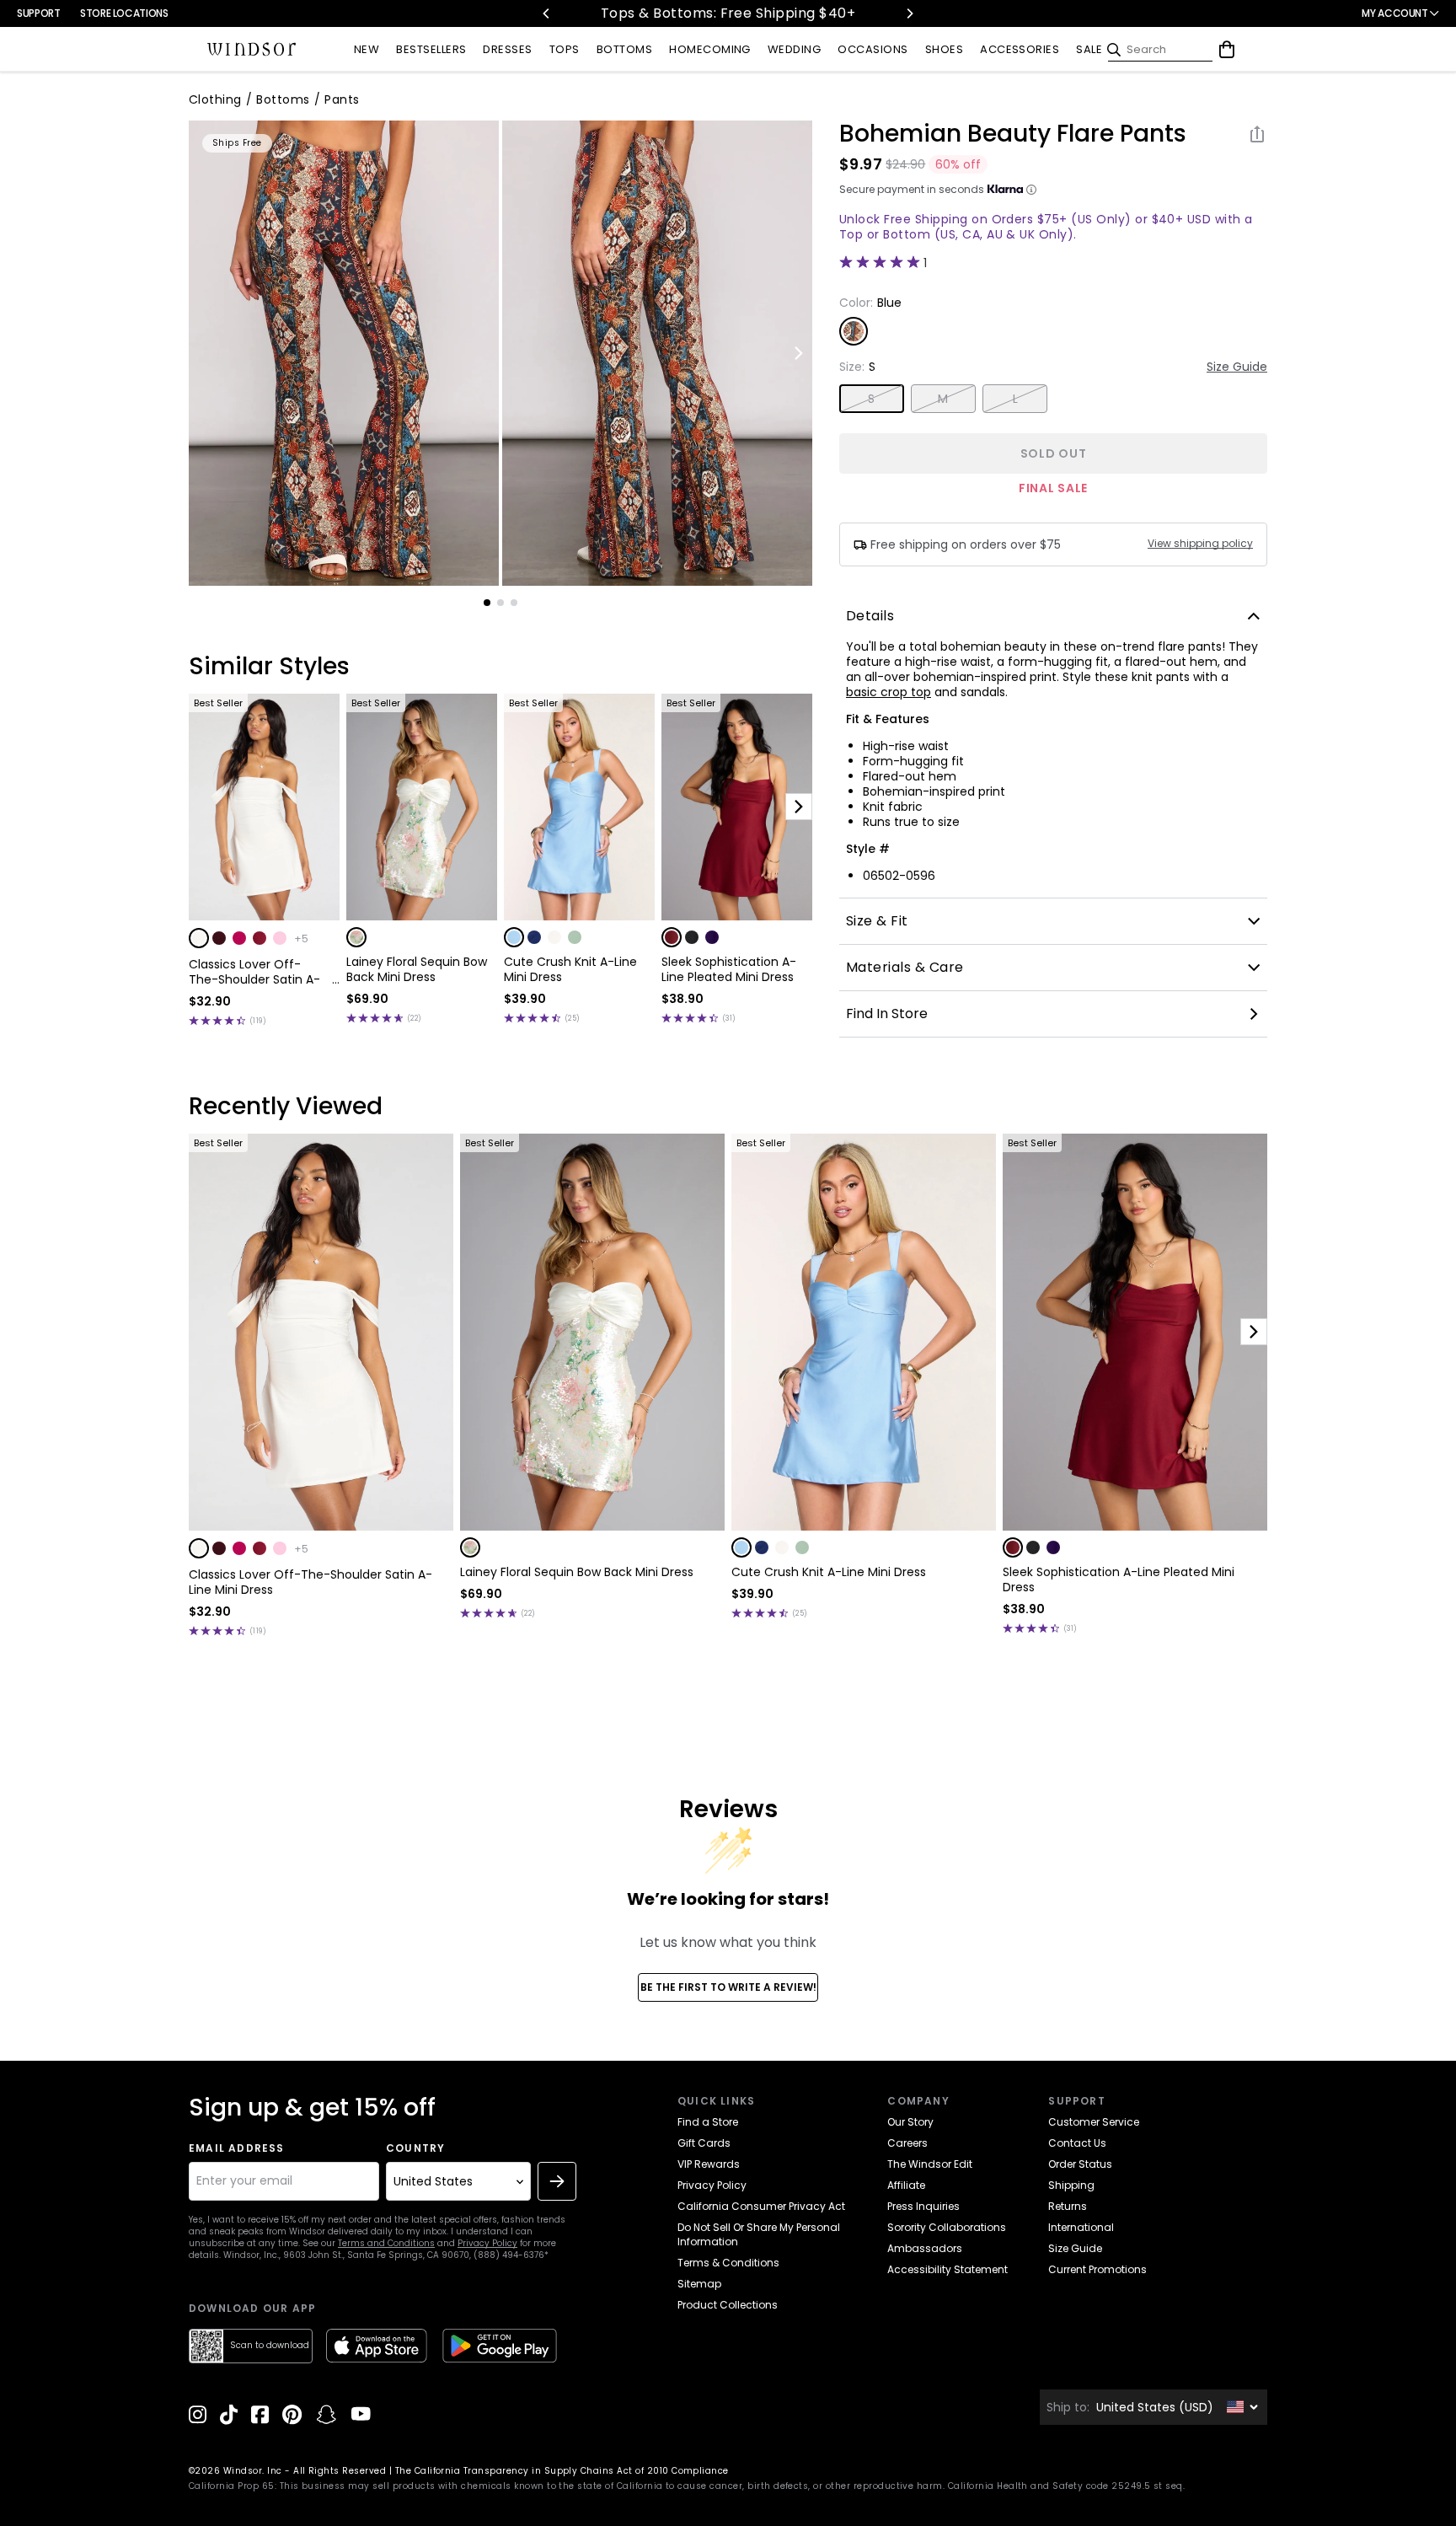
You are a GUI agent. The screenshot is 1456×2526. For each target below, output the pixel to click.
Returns (1068, 2206)
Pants (342, 99)
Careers (907, 2143)
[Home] (252, 50)
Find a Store (708, 2122)
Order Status (1080, 2164)
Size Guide (1237, 367)
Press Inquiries (923, 2206)
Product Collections (728, 2305)
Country (415, 2148)
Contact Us (1077, 2143)
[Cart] (1227, 50)
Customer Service (1094, 2122)
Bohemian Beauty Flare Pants (1013, 134)
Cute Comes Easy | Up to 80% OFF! (728, 13)
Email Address (237, 2148)
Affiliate (906, 2185)
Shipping (1071, 2185)
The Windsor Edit (930, 2164)
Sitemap (699, 2284)
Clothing (215, 99)
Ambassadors (925, 2248)
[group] (344, 353)
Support (38, 13)
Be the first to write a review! (728, 1987)
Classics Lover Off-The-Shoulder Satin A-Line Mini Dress (254, 972)
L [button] (1015, 399)
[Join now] (557, 2181)
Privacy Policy (487, 2243)
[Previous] (547, 13)
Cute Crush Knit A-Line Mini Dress (570, 969)
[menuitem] (367, 50)
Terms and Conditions (386, 2243)
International (1081, 2227)
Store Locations (124, 13)
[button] (199, 938)
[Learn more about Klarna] (1031, 190)
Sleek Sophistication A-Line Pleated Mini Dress (729, 969)
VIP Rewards (709, 2164)
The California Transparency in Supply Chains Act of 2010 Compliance (562, 2471)
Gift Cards (704, 2143)
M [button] (943, 399)
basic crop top (889, 692)
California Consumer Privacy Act (761, 2206)
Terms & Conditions (728, 2263)
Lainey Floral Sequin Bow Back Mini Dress (417, 969)
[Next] (909, 13)
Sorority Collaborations (947, 2227)
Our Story (910, 2122)
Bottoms (283, 99)
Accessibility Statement (947, 2269)
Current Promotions (1097, 2269)
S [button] (871, 399)
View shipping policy (1200, 544)
